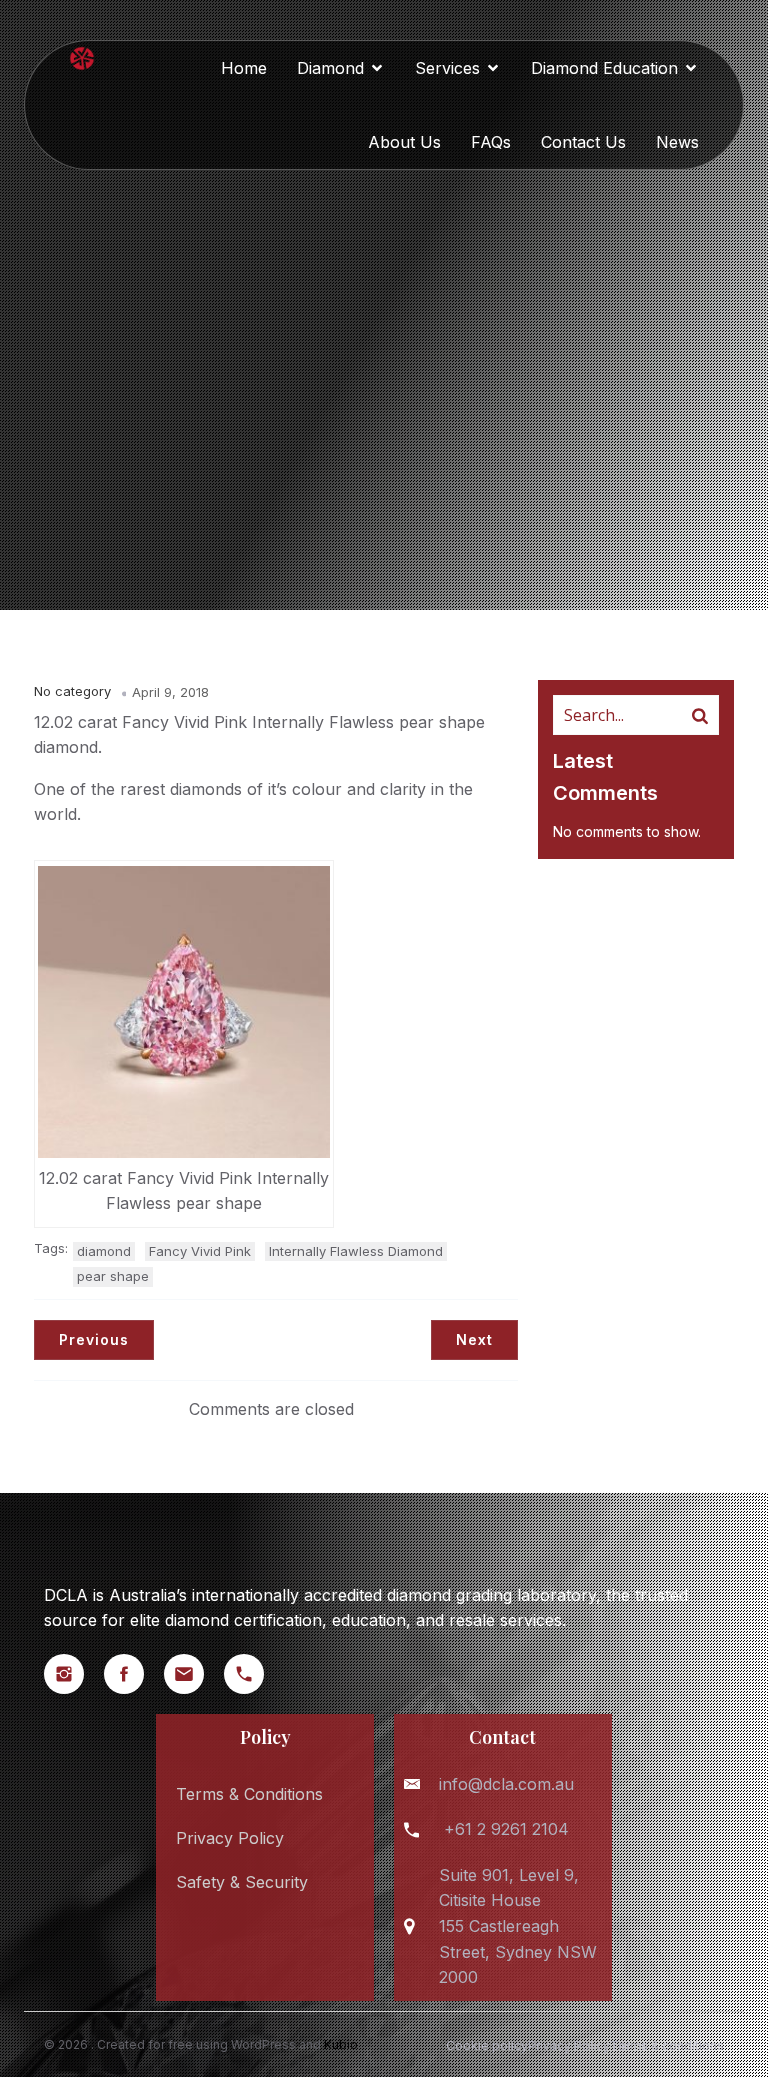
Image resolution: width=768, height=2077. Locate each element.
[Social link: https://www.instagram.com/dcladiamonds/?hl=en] (74, 1674)
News (677, 142)
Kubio (341, 2044)
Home (244, 68)
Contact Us (583, 142)
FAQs (491, 142)
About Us (404, 142)
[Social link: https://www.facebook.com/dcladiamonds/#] (134, 1674)
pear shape (113, 1276)
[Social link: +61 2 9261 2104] (254, 1674)
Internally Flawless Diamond (356, 1251)
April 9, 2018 (170, 692)
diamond (104, 1251)
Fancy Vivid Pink (200, 1251)
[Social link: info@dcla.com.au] (194, 1674)
